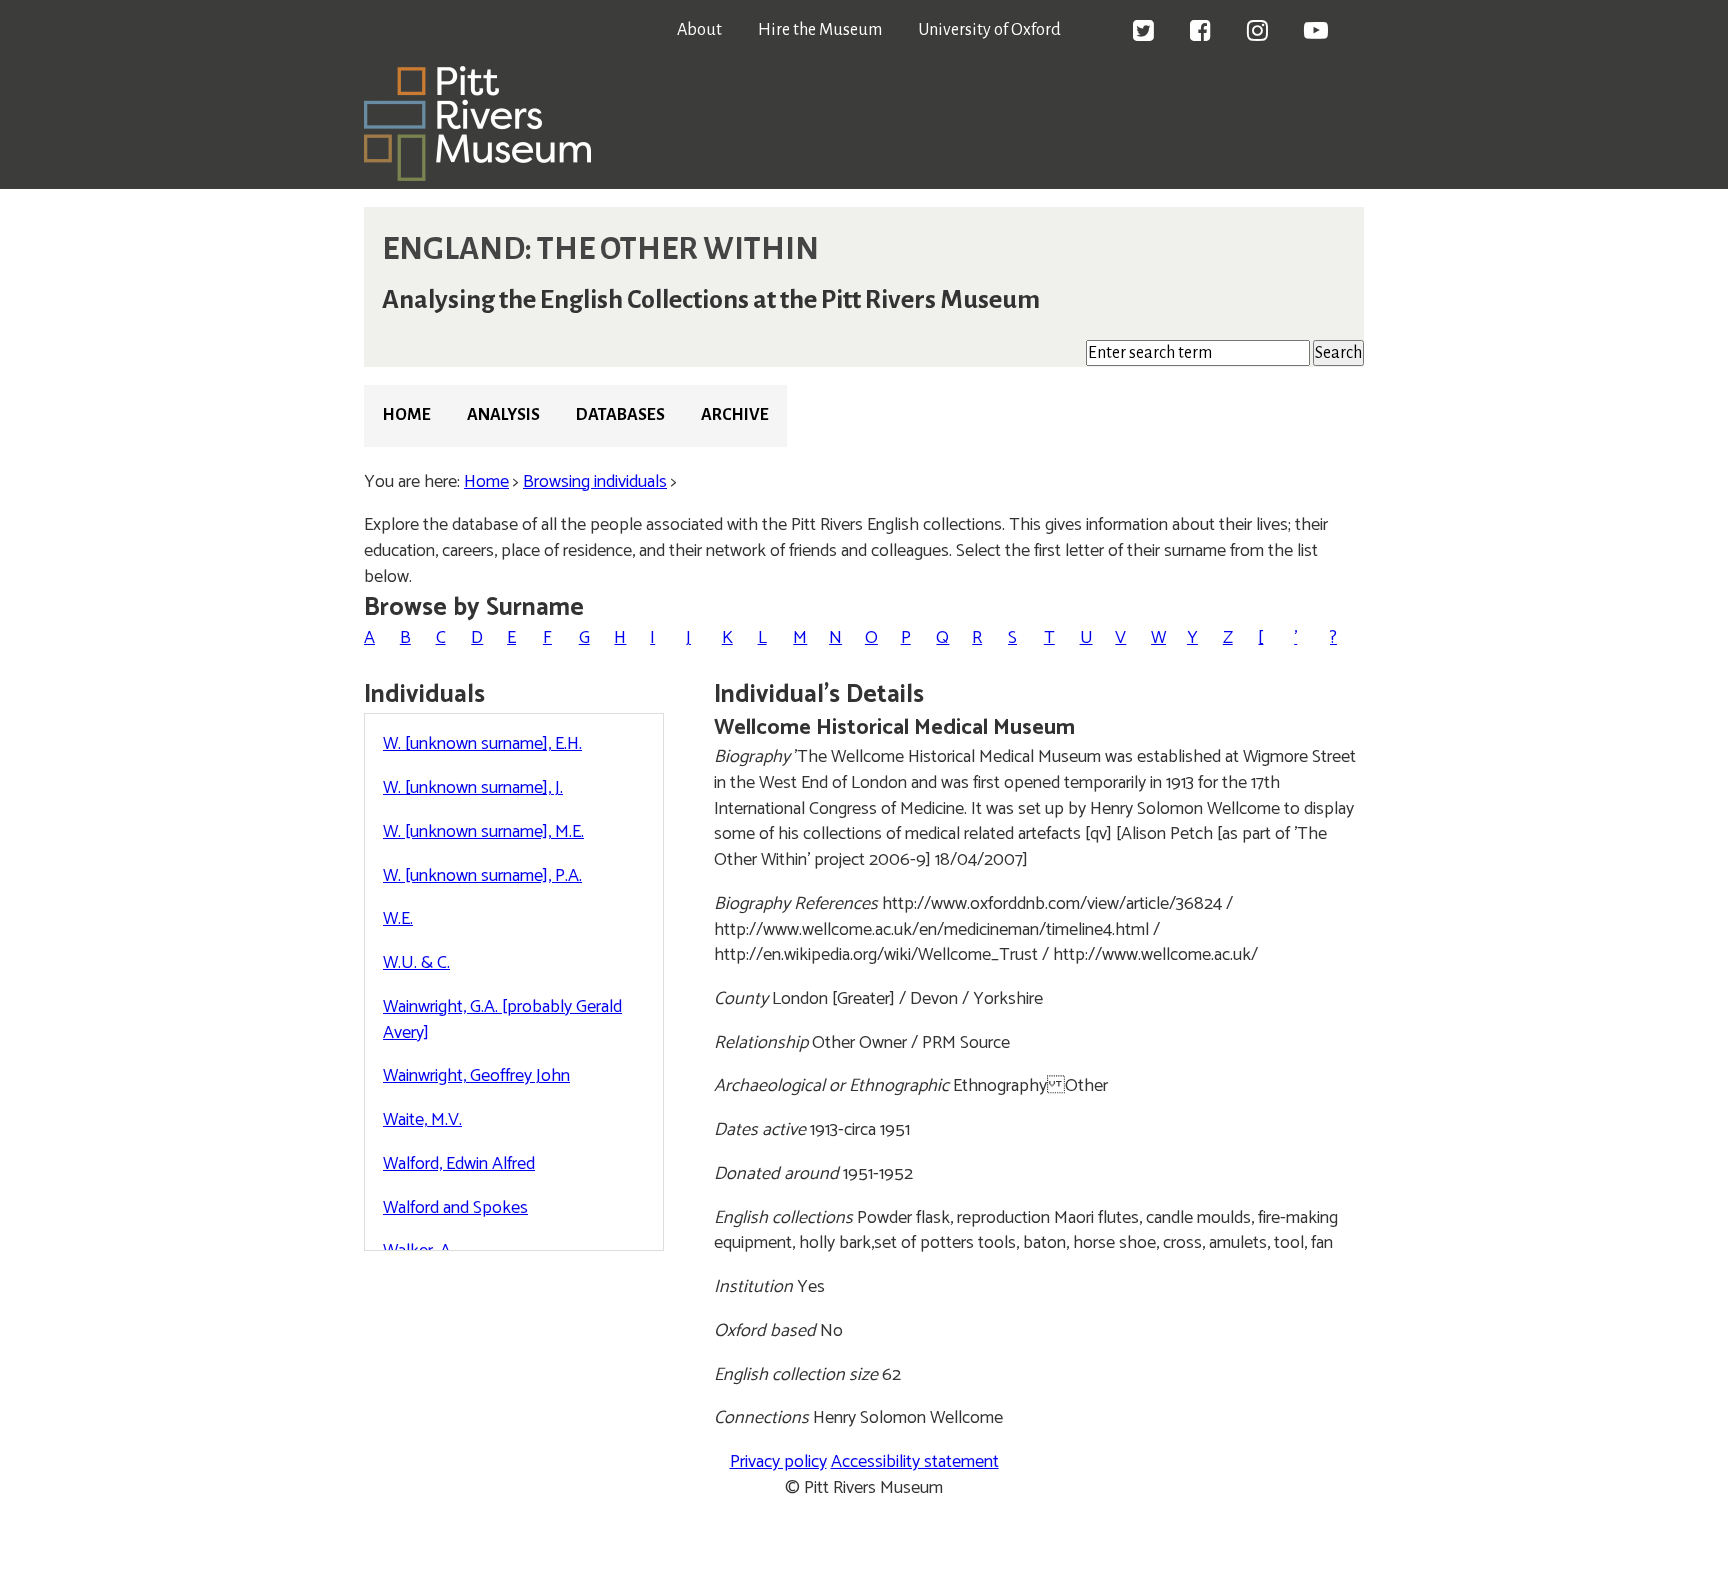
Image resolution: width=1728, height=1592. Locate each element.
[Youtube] (1316, 33)
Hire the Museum (820, 30)
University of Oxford (989, 30)
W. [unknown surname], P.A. (482, 876)
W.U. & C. (416, 963)
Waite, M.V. (422, 1120)
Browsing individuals (595, 482)
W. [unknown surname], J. (473, 788)
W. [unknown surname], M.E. (483, 832)
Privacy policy (778, 1462)
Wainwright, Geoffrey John (476, 1076)
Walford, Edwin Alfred (459, 1164)
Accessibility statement (915, 1462)
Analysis (503, 415)
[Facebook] (1200, 33)
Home (406, 415)
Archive (735, 415)
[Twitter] (1143, 33)
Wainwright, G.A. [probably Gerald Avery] (502, 1020)
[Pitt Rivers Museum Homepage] (477, 176)
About (699, 30)
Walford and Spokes (455, 1208)
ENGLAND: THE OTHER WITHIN (600, 249)
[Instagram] (1257, 33)
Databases (620, 415)
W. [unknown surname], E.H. (482, 744)
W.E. (398, 919)
